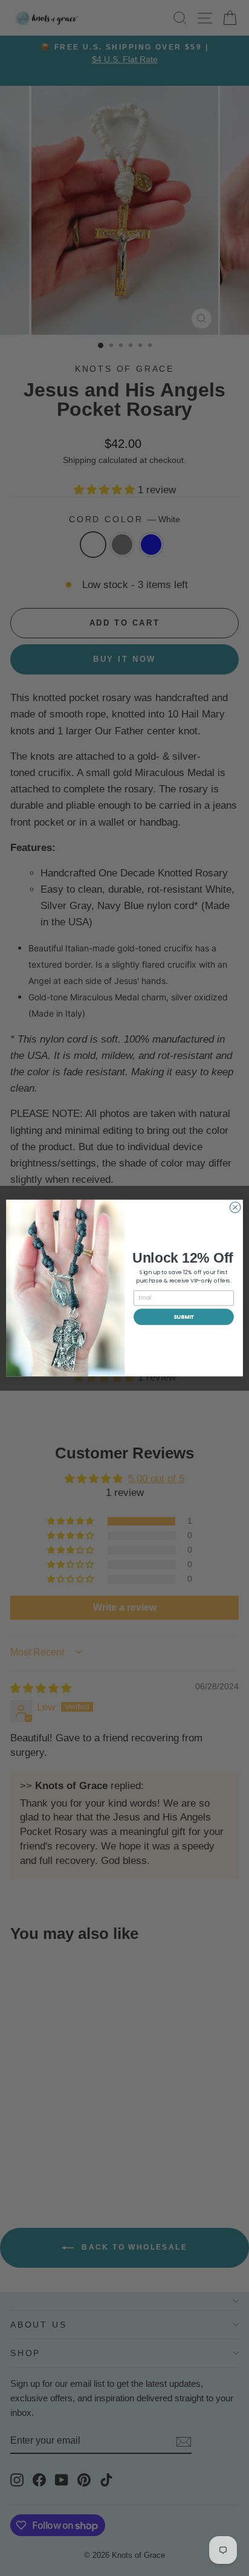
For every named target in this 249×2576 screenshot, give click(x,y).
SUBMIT (184, 1317)
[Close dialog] (235, 1208)
